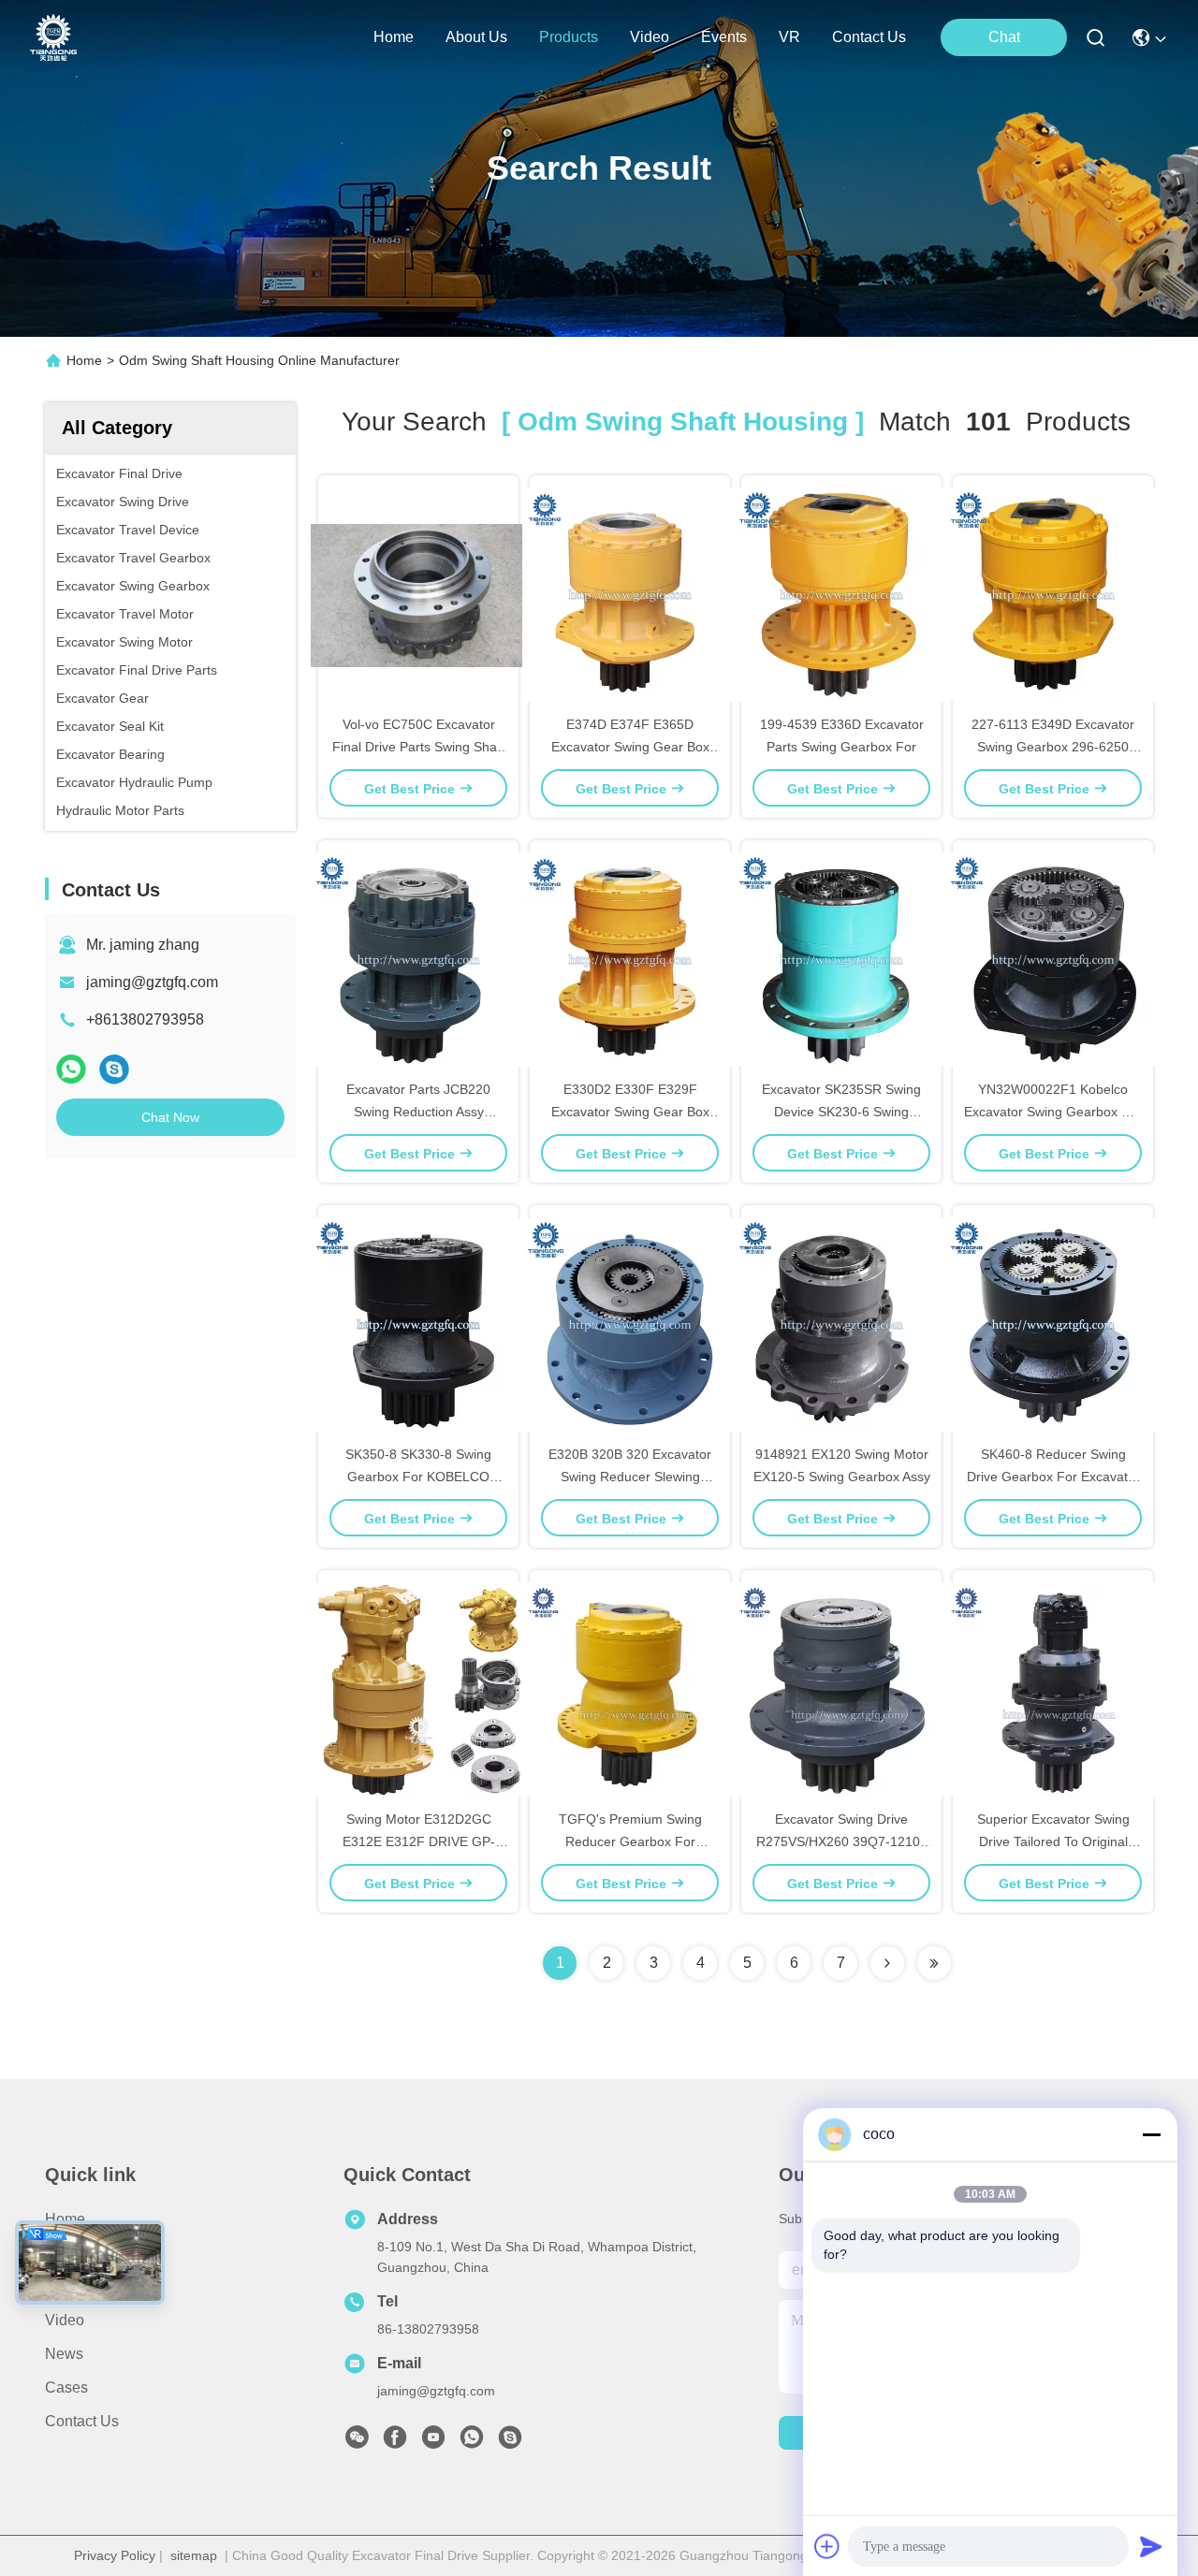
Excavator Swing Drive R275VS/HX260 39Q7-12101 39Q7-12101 (842, 1841)
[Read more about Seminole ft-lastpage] (934, 1963)
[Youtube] (433, 2442)
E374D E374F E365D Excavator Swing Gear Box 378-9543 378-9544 (630, 747)
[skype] (114, 1069)
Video (65, 2320)
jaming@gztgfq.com (152, 982)
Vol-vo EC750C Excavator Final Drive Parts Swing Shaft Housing (418, 747)
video (650, 37)
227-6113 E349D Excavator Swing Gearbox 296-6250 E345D (1053, 747)
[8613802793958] (472, 2442)
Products (74, 2286)
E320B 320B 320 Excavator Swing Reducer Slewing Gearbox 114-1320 (630, 1477)
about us (476, 37)
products (569, 37)
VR (789, 37)
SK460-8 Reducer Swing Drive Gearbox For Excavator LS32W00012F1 (1053, 1477)
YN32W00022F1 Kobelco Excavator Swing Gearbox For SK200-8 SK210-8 (1053, 1112)
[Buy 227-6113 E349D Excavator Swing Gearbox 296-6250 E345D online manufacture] (1053, 594)
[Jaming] (510, 2442)
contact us (869, 37)
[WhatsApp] (71, 1069)
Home (394, 37)
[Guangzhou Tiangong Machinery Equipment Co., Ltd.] (53, 37)
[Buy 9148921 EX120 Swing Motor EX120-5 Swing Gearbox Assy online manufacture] (841, 1324)
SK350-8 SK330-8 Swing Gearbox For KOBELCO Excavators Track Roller (418, 1477)
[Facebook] (395, 2442)
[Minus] (1151, 2134)
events (724, 37)
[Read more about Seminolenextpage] (887, 1963)
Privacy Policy (115, 2555)
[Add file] (827, 2546)
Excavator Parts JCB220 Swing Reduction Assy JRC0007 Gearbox (418, 1112)
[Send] (1151, 2546)
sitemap (194, 2555)
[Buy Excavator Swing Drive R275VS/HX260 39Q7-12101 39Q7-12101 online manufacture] (841, 1689)
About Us (76, 2253)
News (64, 2354)
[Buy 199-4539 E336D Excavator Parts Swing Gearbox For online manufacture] (841, 594)
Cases (66, 2387)
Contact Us (82, 2421)
